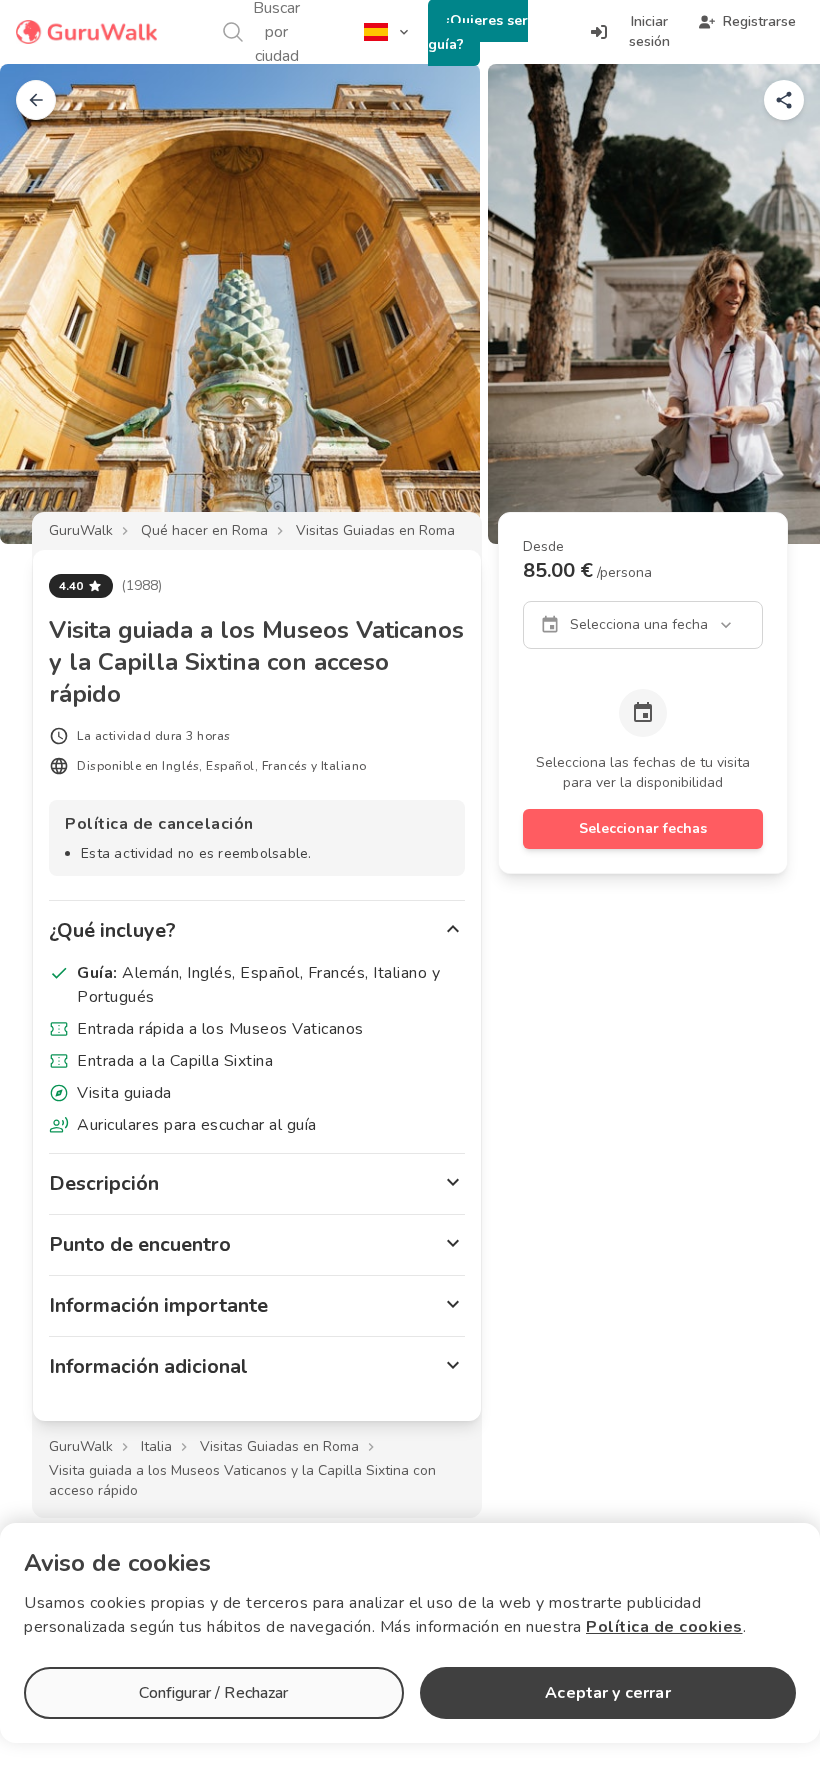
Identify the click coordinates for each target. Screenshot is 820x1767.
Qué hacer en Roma (204, 530)
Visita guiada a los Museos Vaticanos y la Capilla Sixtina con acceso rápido (242, 1480)
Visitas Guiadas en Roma (375, 530)
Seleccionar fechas (643, 828)
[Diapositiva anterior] (48, 304)
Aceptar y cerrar (607, 1693)
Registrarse (759, 21)
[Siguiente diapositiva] (772, 304)
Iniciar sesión (649, 31)
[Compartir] (784, 100)
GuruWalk (81, 530)
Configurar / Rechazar (213, 1693)
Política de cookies (664, 1627)
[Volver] (36, 100)
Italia (156, 1446)
